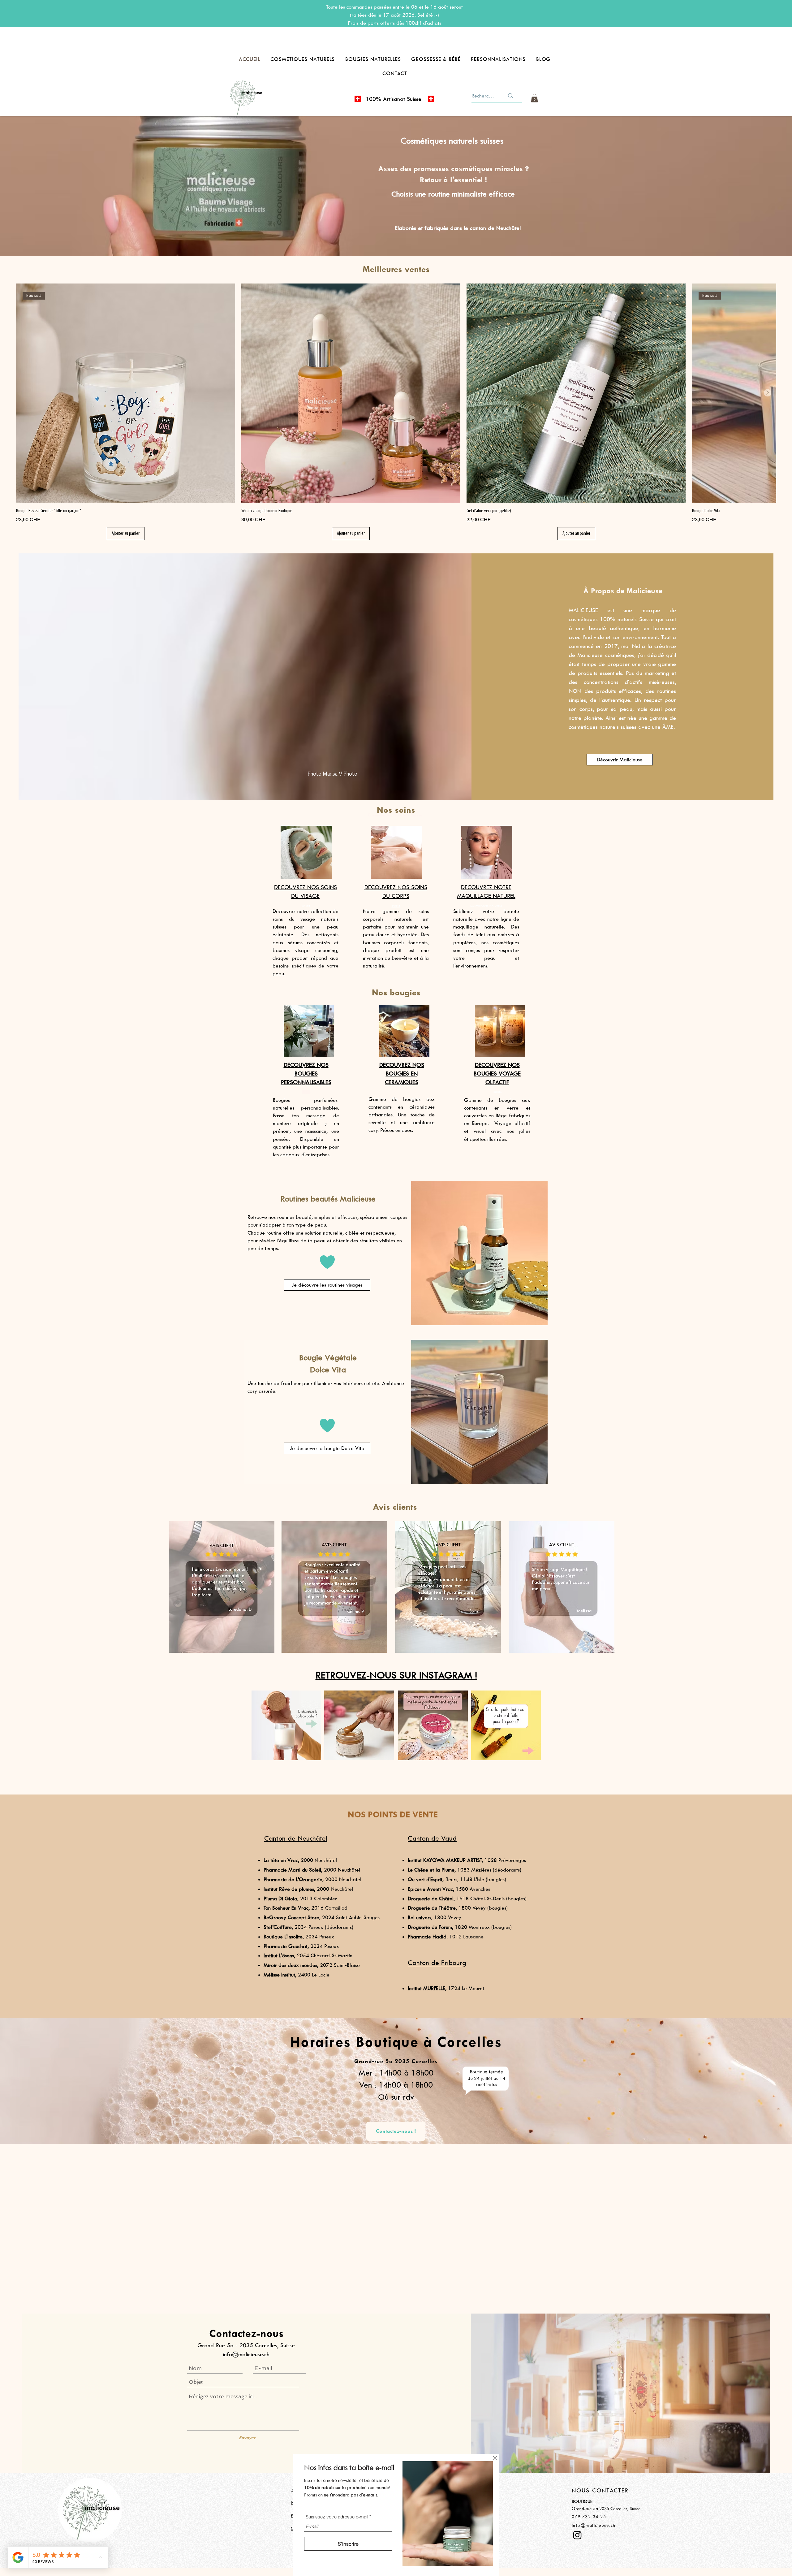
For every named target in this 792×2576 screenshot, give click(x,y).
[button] (495, 2458)
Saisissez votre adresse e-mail (337, 2517)
